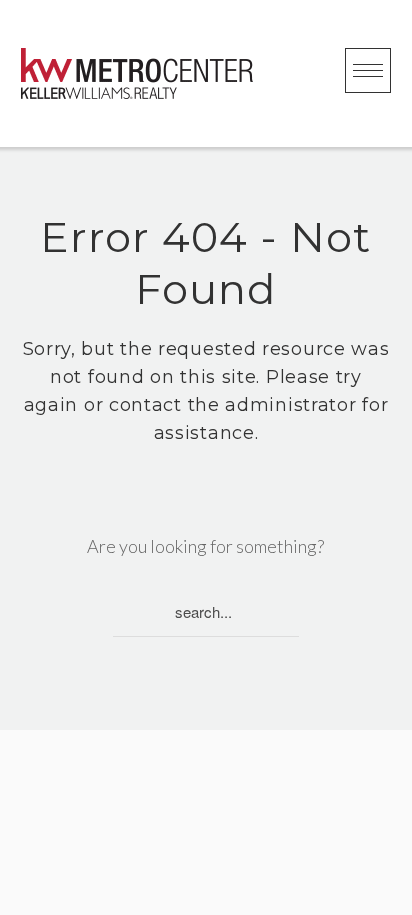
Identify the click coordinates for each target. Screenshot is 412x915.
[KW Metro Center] (137, 73)
